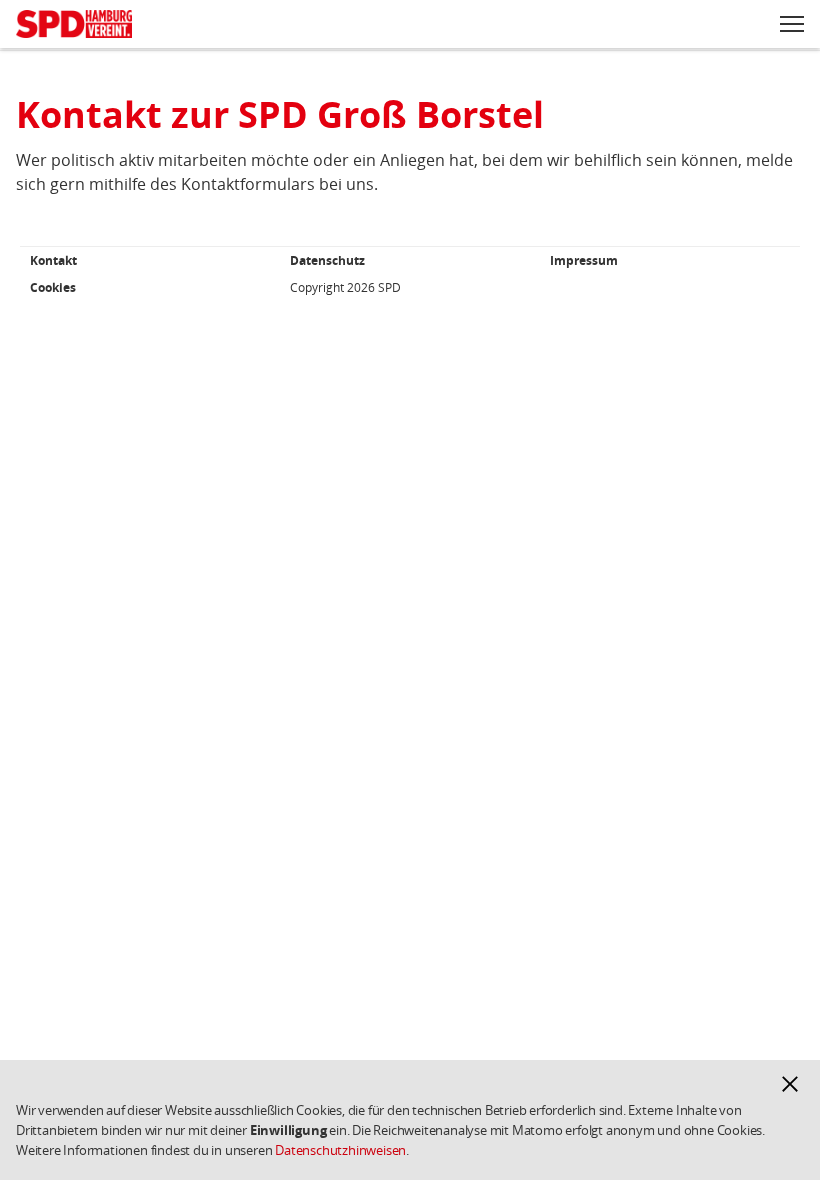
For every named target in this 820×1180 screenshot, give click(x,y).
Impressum (584, 260)
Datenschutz (327, 260)
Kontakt (53, 260)
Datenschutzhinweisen (340, 1150)
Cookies (53, 287)
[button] (790, 1084)
